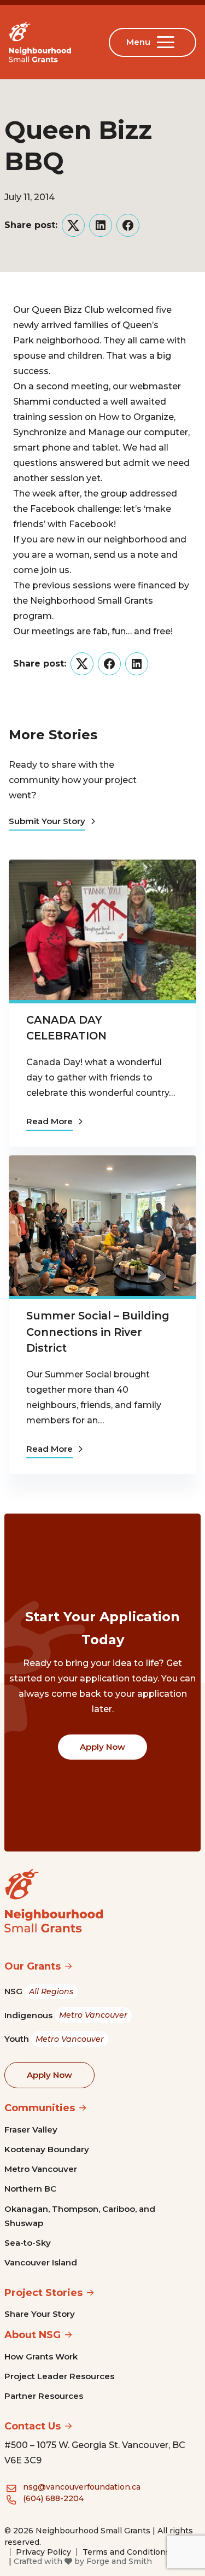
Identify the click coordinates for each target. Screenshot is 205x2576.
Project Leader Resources (59, 2376)
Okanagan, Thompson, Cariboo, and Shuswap (80, 2216)
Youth (54, 2039)
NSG (39, 1991)
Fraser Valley (31, 2130)
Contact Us (33, 2426)
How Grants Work (41, 2356)
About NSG (33, 2335)
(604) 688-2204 (53, 2498)
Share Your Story (40, 2314)
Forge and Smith (119, 2561)
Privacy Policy (43, 2552)
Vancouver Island (41, 2262)
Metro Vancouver (41, 2169)
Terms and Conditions (126, 2552)
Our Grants (33, 1966)
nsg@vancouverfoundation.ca (82, 2487)
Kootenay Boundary (47, 2149)
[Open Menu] (168, 42)
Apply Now (102, 1747)
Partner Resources (44, 2396)
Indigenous (66, 2015)
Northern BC (30, 2189)
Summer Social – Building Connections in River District (98, 1332)
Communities (40, 2108)
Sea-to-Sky (28, 2243)
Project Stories (43, 2293)
